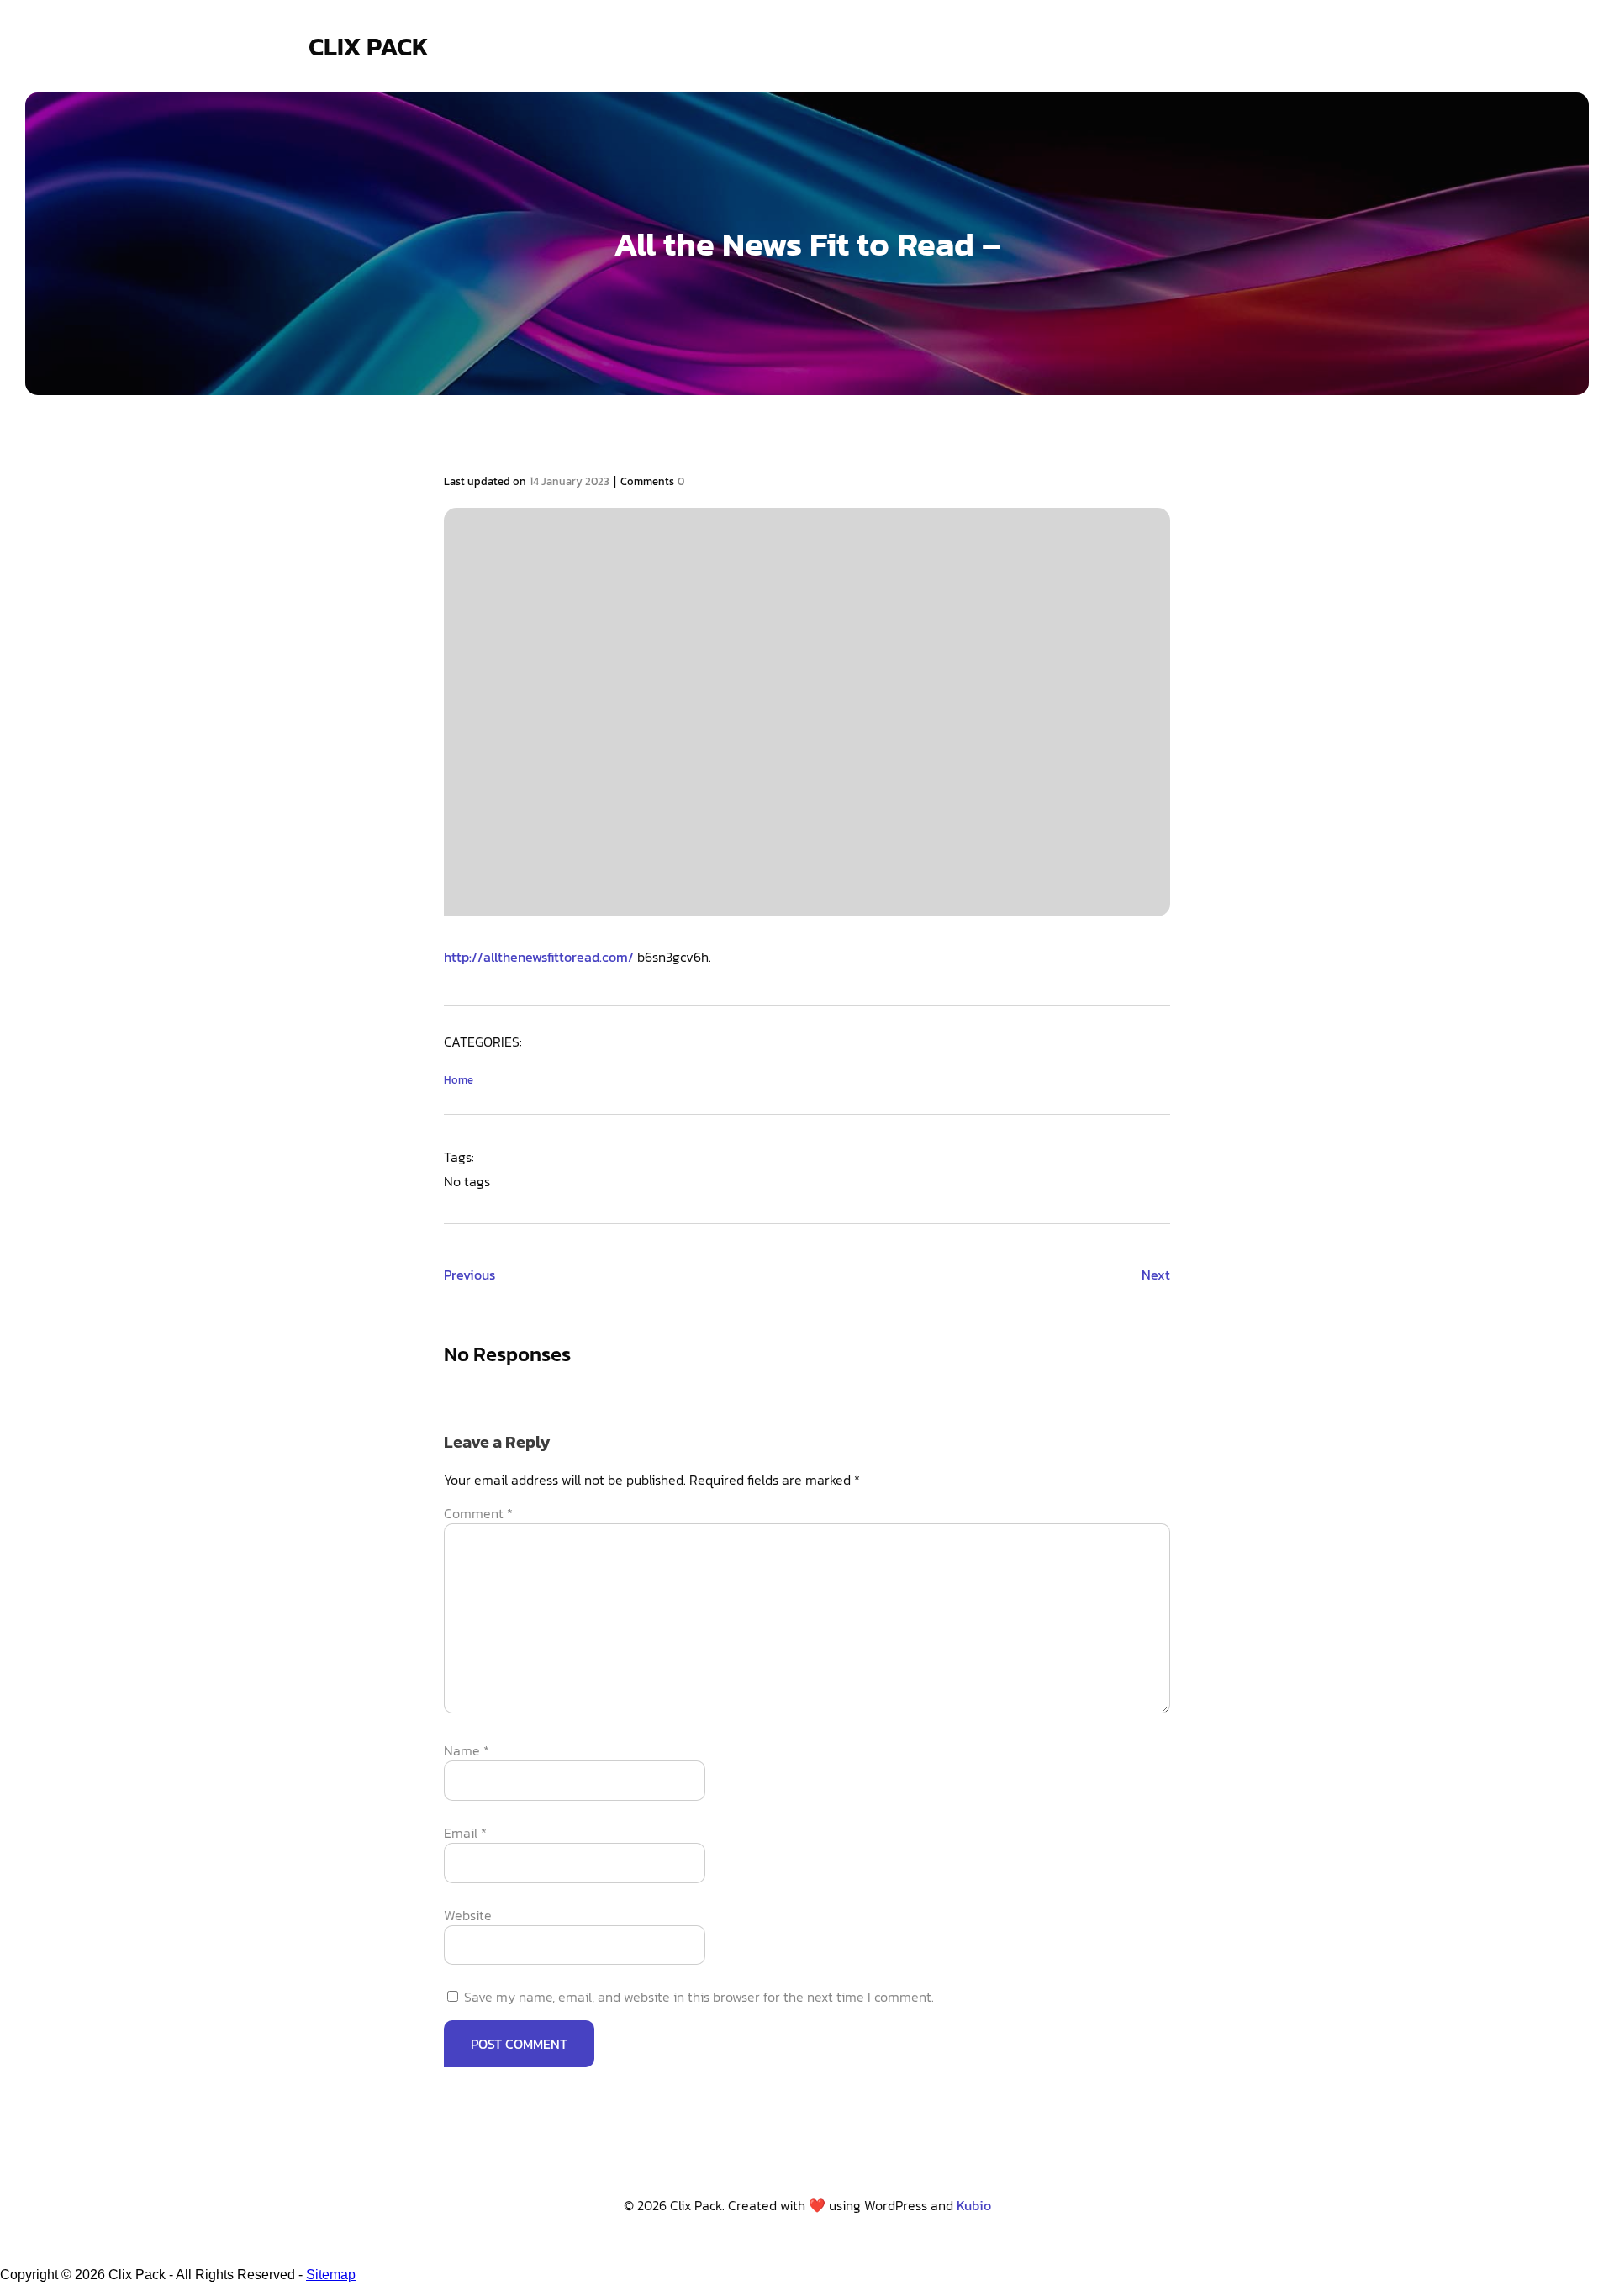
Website (468, 1915)
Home (459, 1080)
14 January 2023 (570, 481)
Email (465, 1833)
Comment (478, 1513)
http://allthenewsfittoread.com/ (539, 957)
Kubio (974, 2205)
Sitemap (331, 2275)
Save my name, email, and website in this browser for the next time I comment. (699, 1997)
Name (467, 1750)
